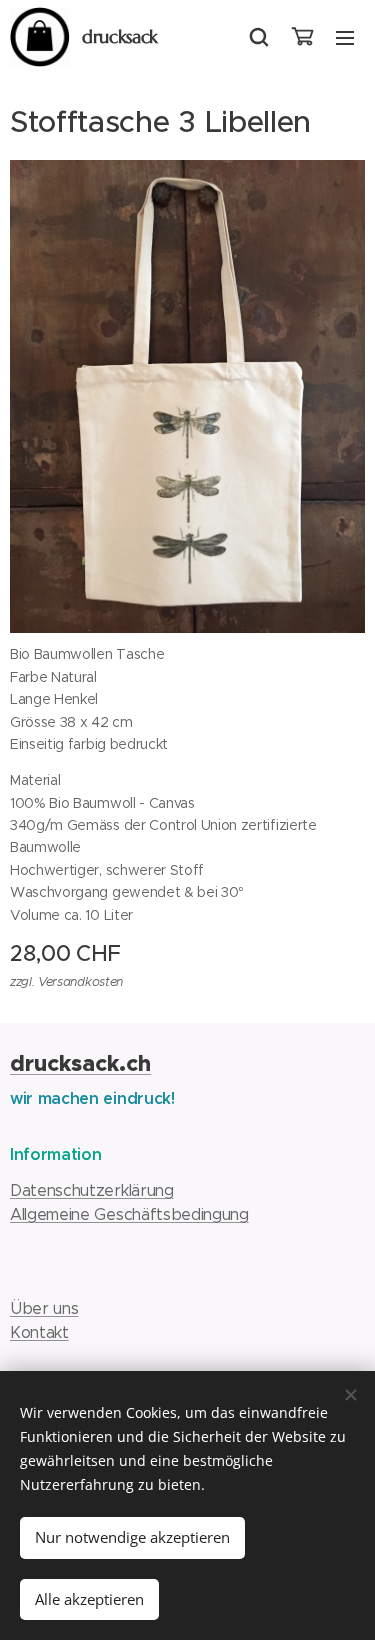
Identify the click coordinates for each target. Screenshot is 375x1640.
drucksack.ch (80, 1063)
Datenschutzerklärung (92, 1190)
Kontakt (39, 1332)
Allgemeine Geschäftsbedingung (129, 1214)
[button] (259, 37)
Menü (345, 37)
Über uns (44, 1308)
